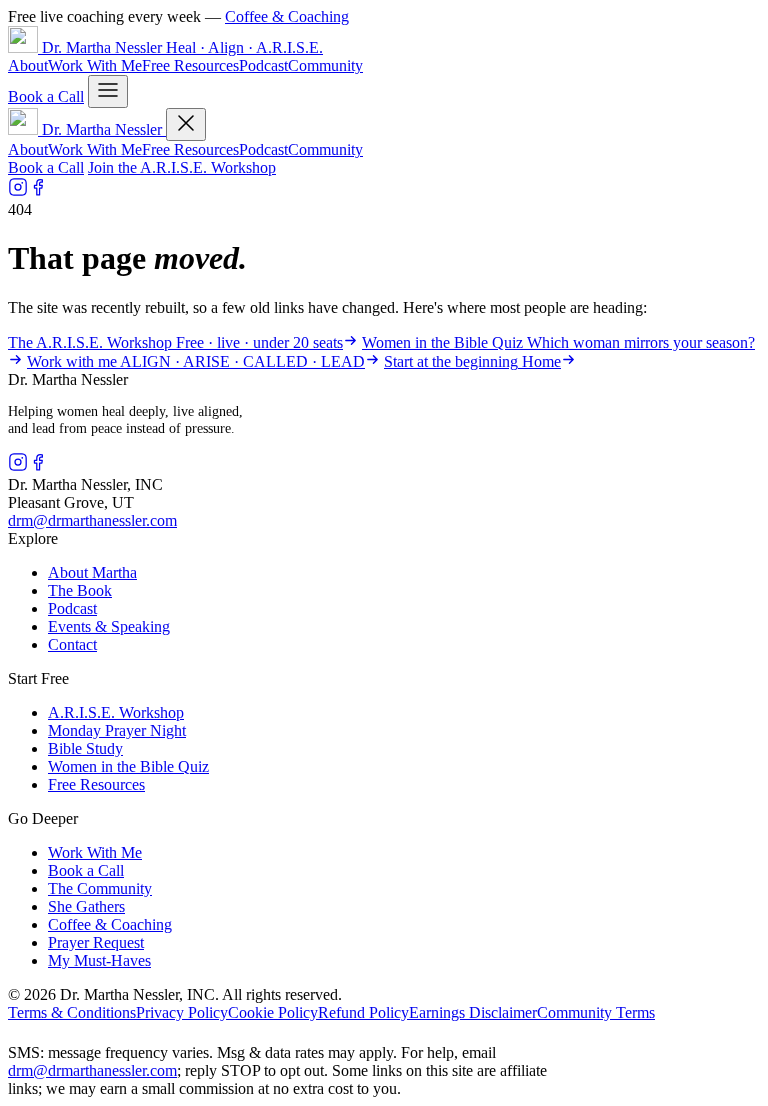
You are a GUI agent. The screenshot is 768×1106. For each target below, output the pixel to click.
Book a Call (46, 96)
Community (325, 65)
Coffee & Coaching (287, 16)
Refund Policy (363, 1012)
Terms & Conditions (72, 1012)
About (28, 65)
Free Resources (190, 65)
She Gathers (86, 906)
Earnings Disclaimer (473, 1012)
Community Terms (596, 1012)
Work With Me (95, 65)
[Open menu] (108, 91)
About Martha (92, 572)
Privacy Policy (182, 1012)
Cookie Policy (273, 1012)
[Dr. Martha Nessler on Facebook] (38, 191)
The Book (80, 590)
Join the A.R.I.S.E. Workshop (182, 167)
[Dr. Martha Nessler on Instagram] (18, 191)
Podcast (263, 65)
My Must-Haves (99, 960)
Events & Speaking (109, 626)
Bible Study (85, 748)
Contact (72, 644)
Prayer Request (96, 942)
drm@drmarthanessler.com (92, 520)
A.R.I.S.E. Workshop (116, 712)
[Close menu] (186, 124)
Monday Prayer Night (117, 730)
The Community (100, 888)
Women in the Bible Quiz (128, 766)
